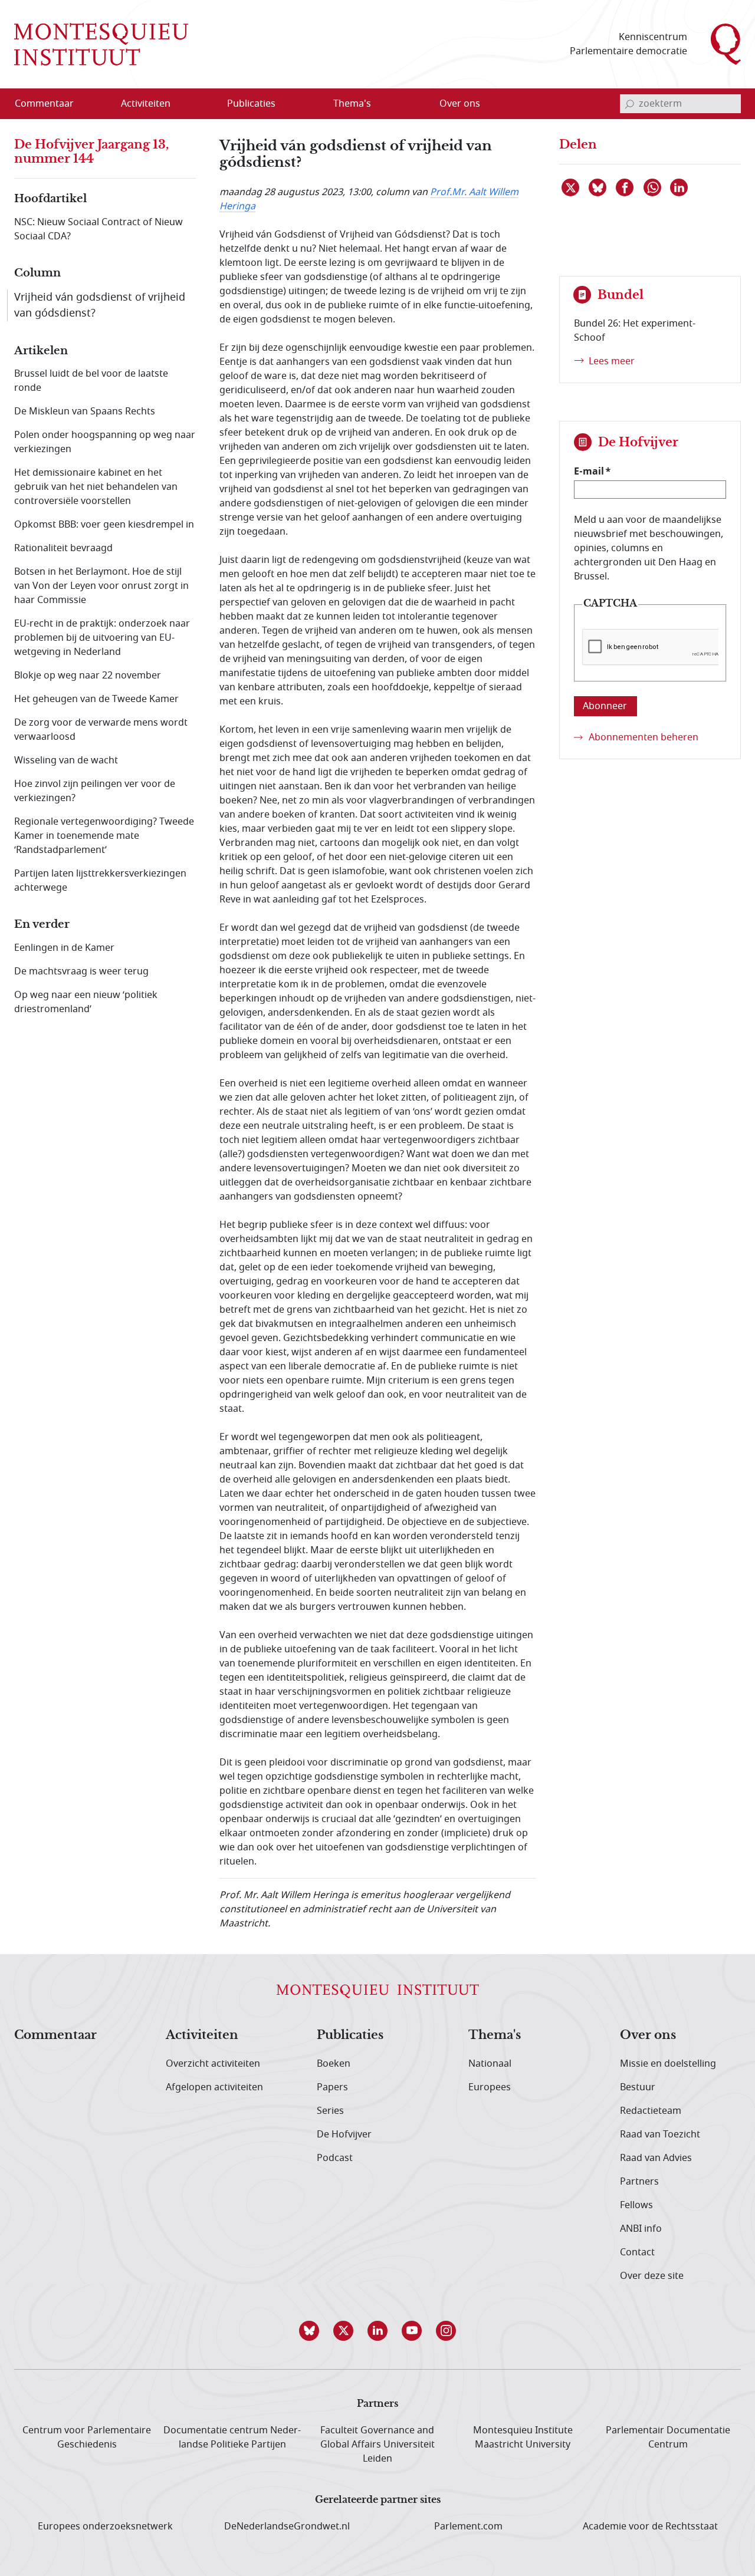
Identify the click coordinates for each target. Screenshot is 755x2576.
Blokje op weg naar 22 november (88, 676)
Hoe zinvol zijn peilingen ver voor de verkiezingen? (95, 791)
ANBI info (641, 2229)
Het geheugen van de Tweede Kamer (96, 699)
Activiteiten (202, 2035)
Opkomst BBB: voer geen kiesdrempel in (104, 525)
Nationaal (490, 2064)
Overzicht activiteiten (213, 2064)
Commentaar (55, 2035)
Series (330, 2111)
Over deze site (652, 2276)
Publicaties (350, 2035)
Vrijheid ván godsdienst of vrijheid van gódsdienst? (100, 305)
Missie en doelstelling (668, 2064)
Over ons (648, 2035)
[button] (309, 2331)
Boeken (334, 2064)
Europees (490, 2087)
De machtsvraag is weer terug (81, 971)
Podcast (335, 2158)
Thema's (495, 2035)
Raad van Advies (656, 2158)
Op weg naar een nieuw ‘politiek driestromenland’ (86, 1002)
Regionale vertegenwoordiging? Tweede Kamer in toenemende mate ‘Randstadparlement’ (104, 836)
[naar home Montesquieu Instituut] (101, 44)
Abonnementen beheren (644, 737)
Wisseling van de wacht (66, 760)
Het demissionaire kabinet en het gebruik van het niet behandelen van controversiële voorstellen (96, 487)
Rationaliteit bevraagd (63, 548)
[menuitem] (51, 104)
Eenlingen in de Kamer (64, 948)
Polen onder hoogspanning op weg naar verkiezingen (105, 442)
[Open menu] (202, 104)
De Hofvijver (344, 2134)
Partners (639, 2182)
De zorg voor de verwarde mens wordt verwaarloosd (101, 730)
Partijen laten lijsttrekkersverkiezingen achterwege (100, 881)
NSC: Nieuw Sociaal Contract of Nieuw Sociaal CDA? (99, 229)
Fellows (636, 2205)
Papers (332, 2087)
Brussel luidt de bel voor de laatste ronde (91, 381)
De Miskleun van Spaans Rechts (85, 411)
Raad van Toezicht (660, 2134)
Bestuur (638, 2087)
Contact (637, 2252)
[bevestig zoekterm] (629, 104)
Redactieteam (651, 2111)
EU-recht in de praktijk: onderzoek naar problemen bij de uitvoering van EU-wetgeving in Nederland (102, 638)
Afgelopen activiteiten (214, 2087)
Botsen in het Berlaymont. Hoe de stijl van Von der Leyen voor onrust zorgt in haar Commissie (101, 586)
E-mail (589, 471)
